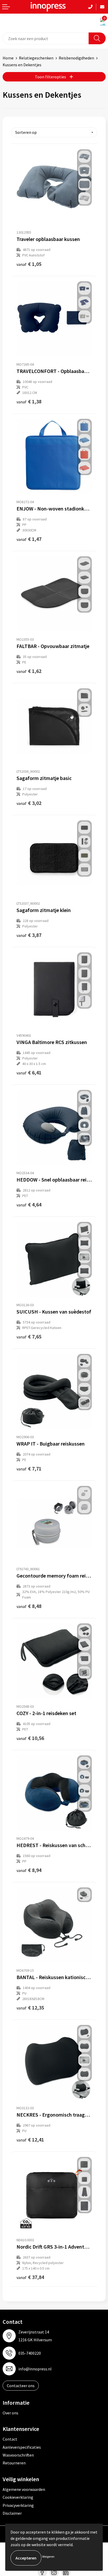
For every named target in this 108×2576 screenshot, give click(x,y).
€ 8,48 (29, 1606)
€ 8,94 (29, 1870)
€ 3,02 (29, 803)
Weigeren (48, 2556)
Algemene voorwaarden (24, 2489)
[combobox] (46, 38)
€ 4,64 (29, 1204)
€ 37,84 (30, 2277)
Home (8, 58)
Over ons (10, 2413)
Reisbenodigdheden (76, 58)
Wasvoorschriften (18, 2455)
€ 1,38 (29, 401)
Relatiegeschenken (36, 58)
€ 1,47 (29, 539)
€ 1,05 (29, 264)
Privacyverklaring (18, 2505)
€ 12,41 (30, 2140)
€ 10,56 (30, 1738)
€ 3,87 (29, 935)
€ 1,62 (29, 671)
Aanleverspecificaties (22, 2447)
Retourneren (14, 2463)
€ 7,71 (29, 1468)
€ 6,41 (29, 1072)
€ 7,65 (29, 1336)
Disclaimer (12, 2513)
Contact (10, 2439)
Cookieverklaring (18, 2497)
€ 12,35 (30, 2007)
